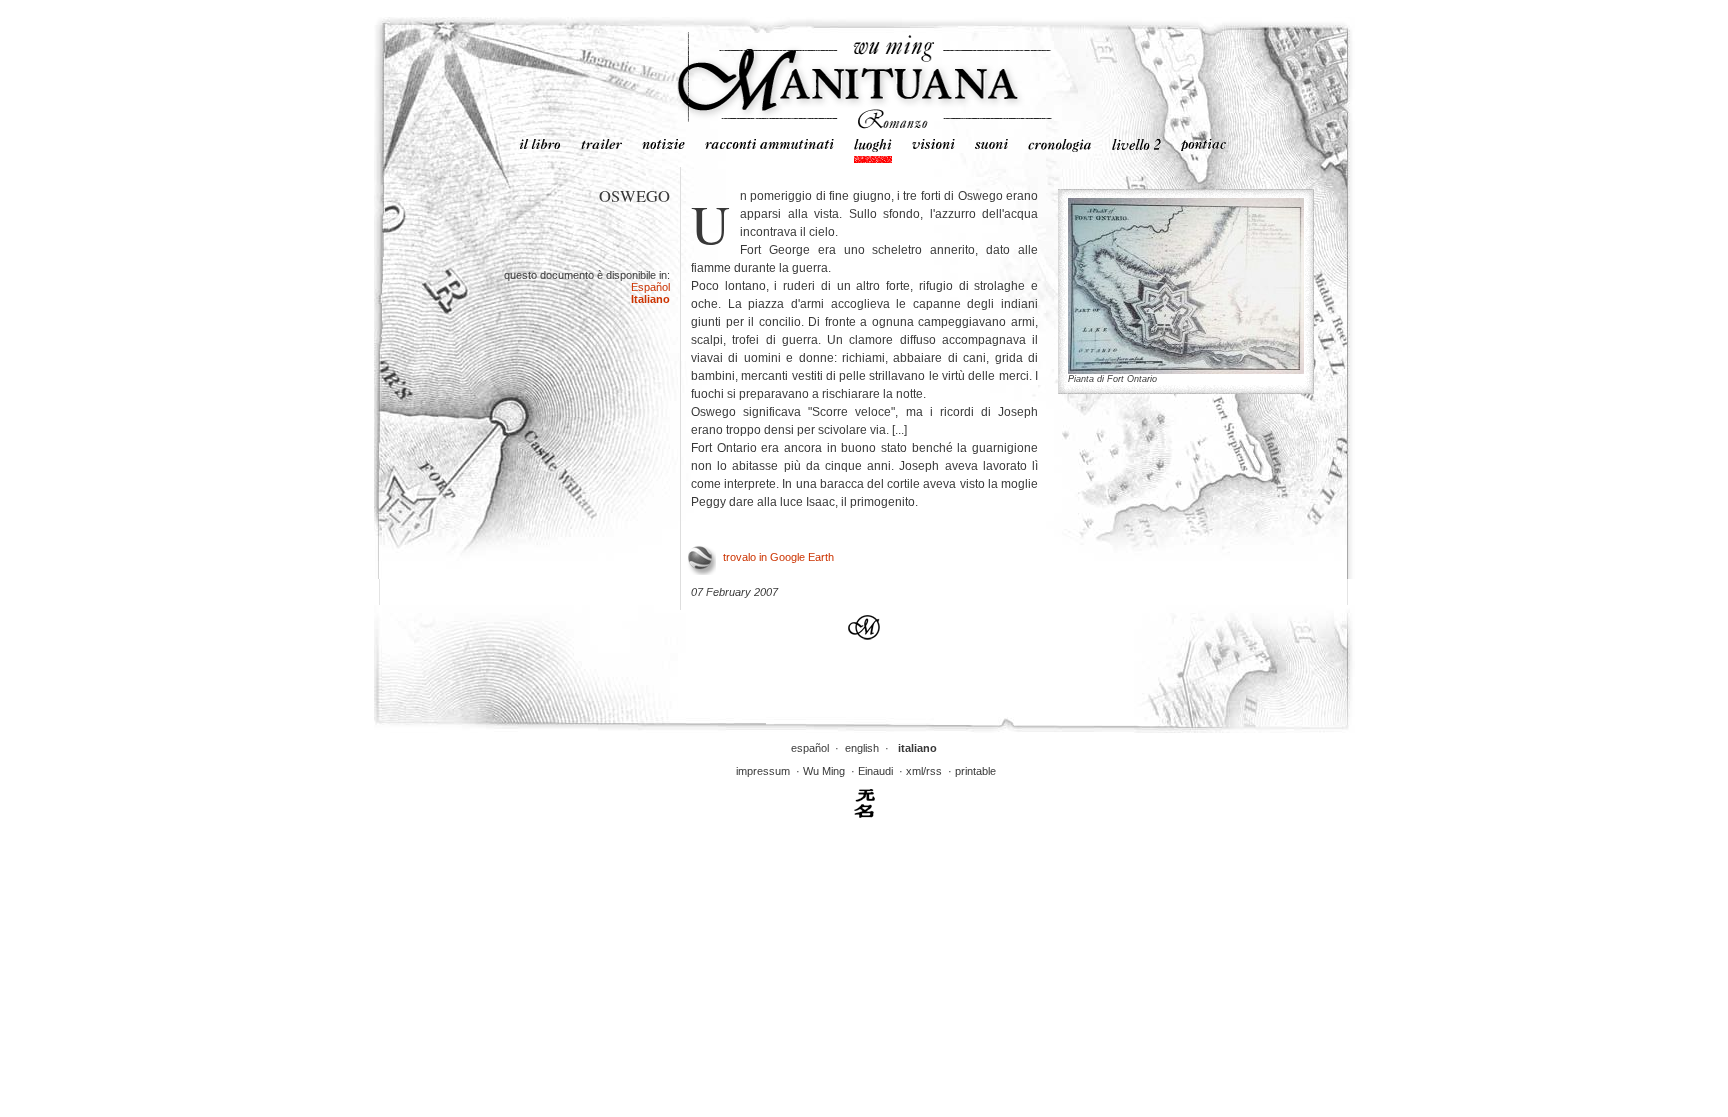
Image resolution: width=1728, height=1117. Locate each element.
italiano (917, 748)
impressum (763, 771)
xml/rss (924, 771)
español (810, 748)
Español (650, 287)
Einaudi (875, 771)
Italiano (650, 299)
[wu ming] (864, 814)
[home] (864, 125)
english (862, 748)
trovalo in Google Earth (778, 557)
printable (975, 771)
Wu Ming (824, 771)
